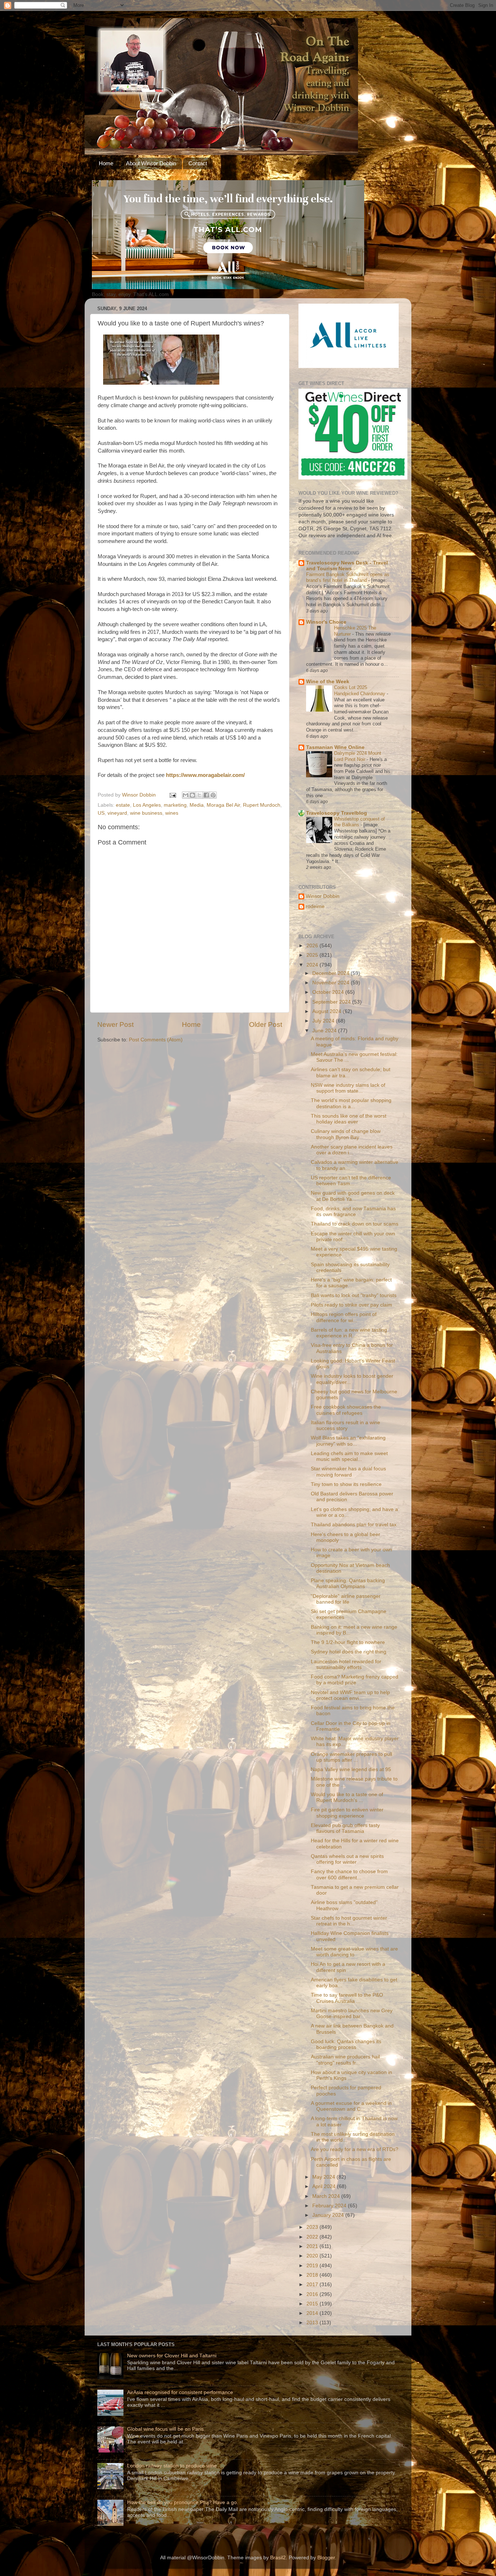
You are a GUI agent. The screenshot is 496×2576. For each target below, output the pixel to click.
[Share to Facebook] (206, 795)
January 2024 (329, 2215)
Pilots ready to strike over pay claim (351, 1305)
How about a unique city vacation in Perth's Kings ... (351, 2075)
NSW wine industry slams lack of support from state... (348, 1088)
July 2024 (324, 1021)
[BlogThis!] (192, 795)
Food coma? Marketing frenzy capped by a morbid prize (355, 1680)
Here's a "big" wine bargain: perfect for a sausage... (351, 1283)
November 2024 (332, 983)
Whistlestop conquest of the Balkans (359, 822)
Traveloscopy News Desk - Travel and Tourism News (347, 566)
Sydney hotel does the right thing (349, 1652)
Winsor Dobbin (323, 896)
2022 (313, 2237)
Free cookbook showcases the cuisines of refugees (346, 1410)
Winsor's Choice (326, 622)
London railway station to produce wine (172, 2466)
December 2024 (332, 973)
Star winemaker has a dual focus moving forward (348, 1472)
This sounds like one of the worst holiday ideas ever (349, 1119)
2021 (313, 2246)
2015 (313, 2304)
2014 (313, 2313)
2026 (313, 946)
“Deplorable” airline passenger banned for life (346, 1599)
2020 (313, 2256)
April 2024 (325, 2186)
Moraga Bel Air (223, 805)
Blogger (326, 2558)
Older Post (266, 1024)
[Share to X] (199, 795)
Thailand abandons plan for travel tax (354, 1525)
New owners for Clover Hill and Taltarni (172, 2356)
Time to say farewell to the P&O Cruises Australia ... (347, 1998)
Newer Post (115, 1024)
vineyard (117, 813)
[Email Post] (172, 795)
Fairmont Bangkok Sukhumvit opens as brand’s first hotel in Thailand (348, 578)
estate (123, 805)
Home (106, 163)
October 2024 (329, 992)
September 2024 (332, 1002)
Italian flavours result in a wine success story (345, 1425)
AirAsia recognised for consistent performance (180, 2392)
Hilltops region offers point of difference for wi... (344, 1317)
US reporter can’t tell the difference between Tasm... (351, 1181)
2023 (313, 2227)
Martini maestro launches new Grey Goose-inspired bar (352, 2014)
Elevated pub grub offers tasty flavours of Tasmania (345, 1828)
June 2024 (325, 1031)
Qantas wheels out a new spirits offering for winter (347, 1859)
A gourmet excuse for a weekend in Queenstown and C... (351, 2106)
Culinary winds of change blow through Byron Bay (346, 1134)
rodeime (315, 906)
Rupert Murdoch (262, 805)
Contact (198, 163)
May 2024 (324, 2177)
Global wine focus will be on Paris (165, 2429)
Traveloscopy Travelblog (337, 813)
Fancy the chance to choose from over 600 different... (349, 1874)
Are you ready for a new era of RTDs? (355, 2149)
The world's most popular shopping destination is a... (351, 1103)
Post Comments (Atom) (156, 1040)
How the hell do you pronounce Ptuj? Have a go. (183, 2502)
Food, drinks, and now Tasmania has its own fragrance (353, 1212)
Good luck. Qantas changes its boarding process (346, 2044)
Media (197, 805)
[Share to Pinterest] (213, 795)
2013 (313, 2323)
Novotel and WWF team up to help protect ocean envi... (350, 1695)
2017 (313, 2285)
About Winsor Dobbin (151, 163)
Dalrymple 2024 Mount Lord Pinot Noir (358, 756)
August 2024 (328, 1011)
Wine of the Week (328, 682)
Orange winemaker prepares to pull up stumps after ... (351, 1757)
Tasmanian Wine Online (335, 747)
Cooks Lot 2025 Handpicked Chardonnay (360, 690)
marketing (175, 805)
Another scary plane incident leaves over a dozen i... (352, 1150)
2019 (313, 2266)
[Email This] (186, 795)
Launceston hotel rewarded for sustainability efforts (346, 1664)
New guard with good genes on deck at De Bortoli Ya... (353, 1196)
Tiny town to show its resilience (346, 1484)
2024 (313, 965)
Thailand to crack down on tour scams (355, 1224)
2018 (313, 2275)
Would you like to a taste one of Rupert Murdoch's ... (347, 1797)
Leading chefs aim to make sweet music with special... (349, 1456)
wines (172, 813)
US (101, 813)
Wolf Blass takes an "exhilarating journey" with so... (348, 1441)
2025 (313, 955)
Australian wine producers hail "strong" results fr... (345, 2060)
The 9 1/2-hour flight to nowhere (348, 1642)
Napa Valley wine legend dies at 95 (351, 1769)
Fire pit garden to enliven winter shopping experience (347, 1813)
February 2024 (330, 2206)
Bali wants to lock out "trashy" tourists (354, 1295)
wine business (146, 813)
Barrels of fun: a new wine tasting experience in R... (349, 1333)
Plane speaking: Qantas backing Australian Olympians (348, 1583)
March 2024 (327, 2196)
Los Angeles (147, 805)
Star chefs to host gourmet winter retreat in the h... (349, 1921)
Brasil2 (278, 2558)
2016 (313, 2294)
